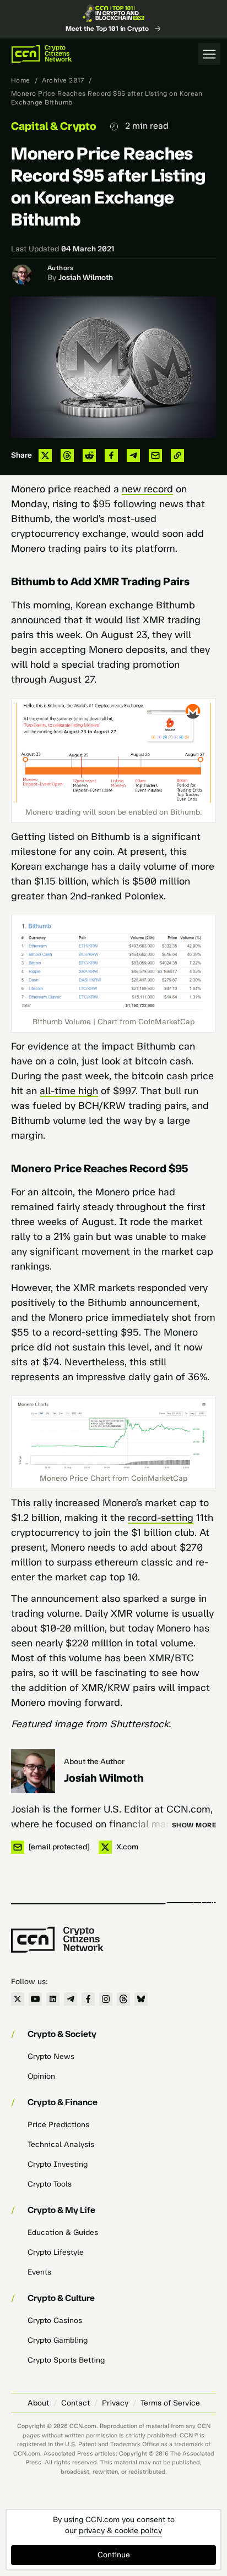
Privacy (115, 2403)
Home (21, 80)
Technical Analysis (61, 2144)
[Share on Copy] (177, 455)
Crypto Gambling (58, 2340)
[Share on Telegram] (133, 455)
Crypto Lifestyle (56, 2252)
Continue (114, 2555)
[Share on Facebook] (111, 455)
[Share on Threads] (67, 455)
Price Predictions (58, 2125)
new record (147, 489)
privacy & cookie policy (120, 2531)
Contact (75, 2403)
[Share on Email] (155, 455)
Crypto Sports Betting (66, 2360)
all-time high (69, 1091)
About (38, 2403)
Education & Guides (63, 2232)
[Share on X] (45, 455)
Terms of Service (170, 2403)
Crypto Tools (50, 2184)
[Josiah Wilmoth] (33, 1771)
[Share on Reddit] (89, 455)
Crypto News (51, 2056)
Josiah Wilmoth (86, 278)
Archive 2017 (63, 80)
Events (39, 2272)
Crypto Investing (58, 2164)
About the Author (94, 1762)
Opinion (41, 2076)
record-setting (161, 1518)
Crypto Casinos (55, 2320)
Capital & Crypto (54, 126)
